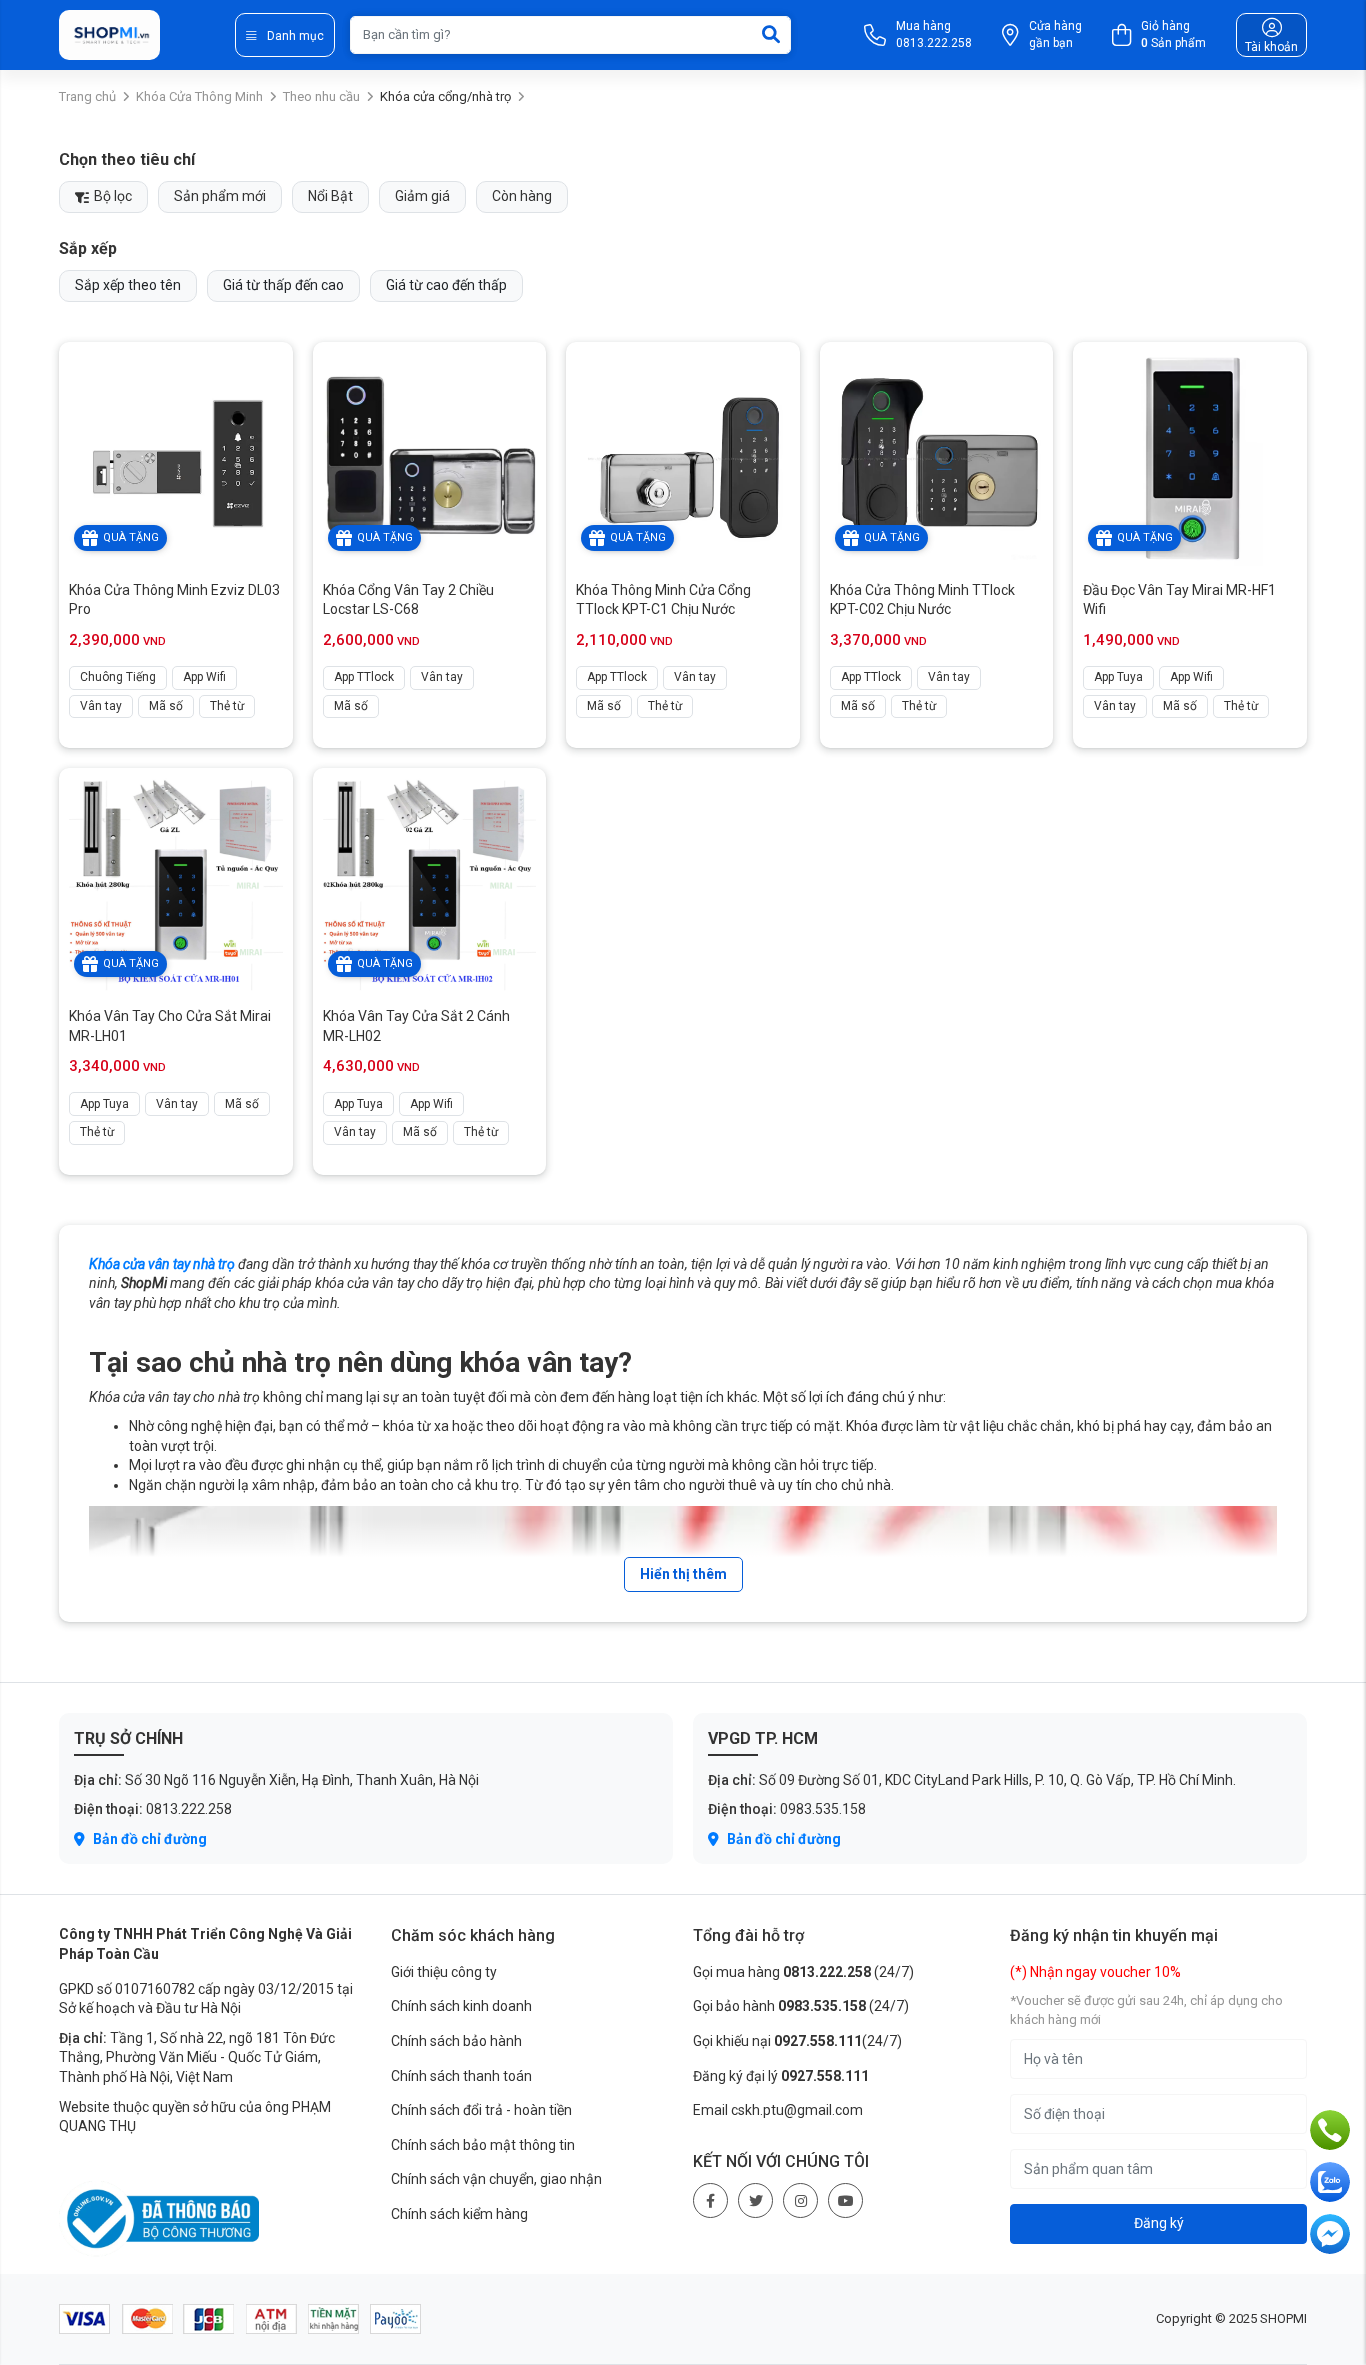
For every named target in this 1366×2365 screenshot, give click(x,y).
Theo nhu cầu (321, 96)
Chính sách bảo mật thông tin (483, 2145)
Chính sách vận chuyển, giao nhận (496, 2179)
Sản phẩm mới (220, 196)
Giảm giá (422, 196)
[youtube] (845, 2200)
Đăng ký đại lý (781, 2076)
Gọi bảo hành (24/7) (801, 2006)
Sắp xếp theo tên (128, 285)
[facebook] (710, 2200)
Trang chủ (87, 96)
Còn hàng (522, 196)
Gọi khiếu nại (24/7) (797, 2041)
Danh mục (295, 36)
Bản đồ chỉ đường (148, 1839)
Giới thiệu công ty (444, 1972)
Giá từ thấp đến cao (283, 285)
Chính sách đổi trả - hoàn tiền (481, 2110)
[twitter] (755, 2200)
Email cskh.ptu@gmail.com (778, 2110)
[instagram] (800, 2200)
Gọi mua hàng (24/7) (803, 1972)
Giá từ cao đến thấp (446, 285)
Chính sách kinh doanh (461, 2006)
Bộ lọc (111, 196)
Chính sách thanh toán (461, 2076)
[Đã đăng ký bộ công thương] (159, 2218)
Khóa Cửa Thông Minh (199, 96)
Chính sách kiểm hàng (459, 2214)
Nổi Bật (330, 196)
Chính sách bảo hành (456, 2041)
